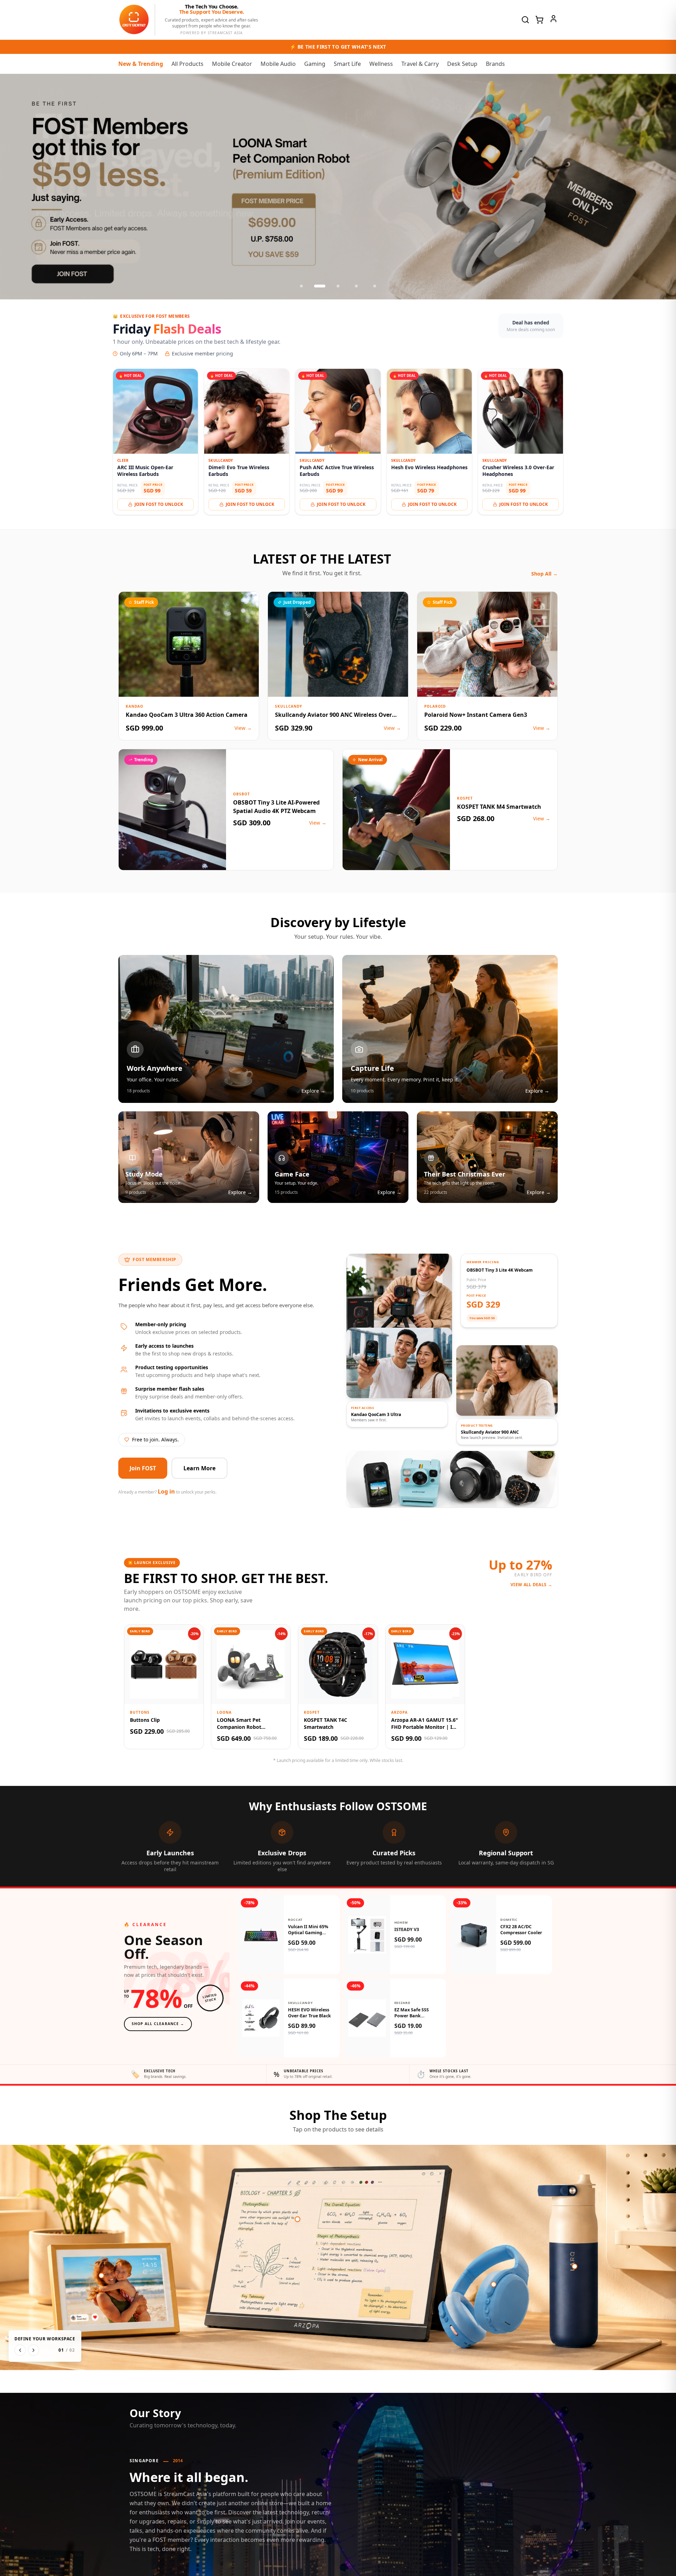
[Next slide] (663, 187)
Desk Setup (462, 64)
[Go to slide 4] (356, 286)
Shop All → (544, 574)
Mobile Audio (278, 64)
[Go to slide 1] (301, 286)
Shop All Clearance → (158, 2024)
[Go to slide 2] (320, 286)
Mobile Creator (232, 64)
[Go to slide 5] (375, 286)
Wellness (381, 64)
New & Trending (141, 64)
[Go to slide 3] (338, 286)
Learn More (199, 1468)
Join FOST (143, 1468)
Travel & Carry (420, 64)
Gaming (315, 64)
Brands (495, 64)
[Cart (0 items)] (539, 20)
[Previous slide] (13, 187)
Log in (166, 1491)
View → (243, 728)
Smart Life (347, 64)
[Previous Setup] (20, 2350)
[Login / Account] (553, 19)
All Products (187, 64)
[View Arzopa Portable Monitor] (298, 2219)
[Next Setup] (33, 2350)
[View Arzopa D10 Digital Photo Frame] (101, 2276)
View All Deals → (531, 1585)
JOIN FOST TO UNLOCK (159, 504)
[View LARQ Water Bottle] (575, 2266)
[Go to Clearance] (338, 187)
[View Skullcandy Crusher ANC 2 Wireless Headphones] (494, 2284)
